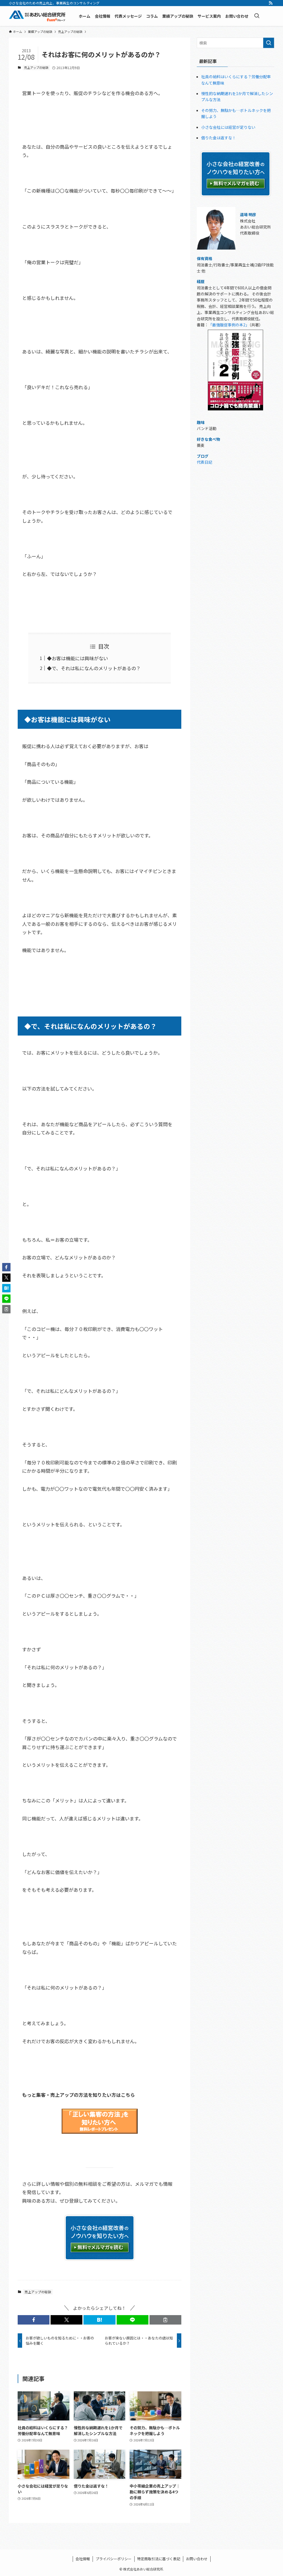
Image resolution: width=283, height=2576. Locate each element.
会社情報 (83, 2559)
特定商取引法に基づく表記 (159, 2559)
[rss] (271, 3)
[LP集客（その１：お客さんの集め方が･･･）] (100, 2136)
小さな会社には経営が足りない (228, 127)
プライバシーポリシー (114, 2559)
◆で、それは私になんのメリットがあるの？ (94, 668)
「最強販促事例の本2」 (229, 325)
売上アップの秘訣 (36, 67)
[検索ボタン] (257, 16)
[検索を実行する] (269, 43)
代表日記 (205, 462)
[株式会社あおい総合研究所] (37, 16)
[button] (34, 2320)
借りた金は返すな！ (219, 138)
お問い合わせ (197, 2559)
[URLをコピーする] (165, 2320)
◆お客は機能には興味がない (78, 658)
